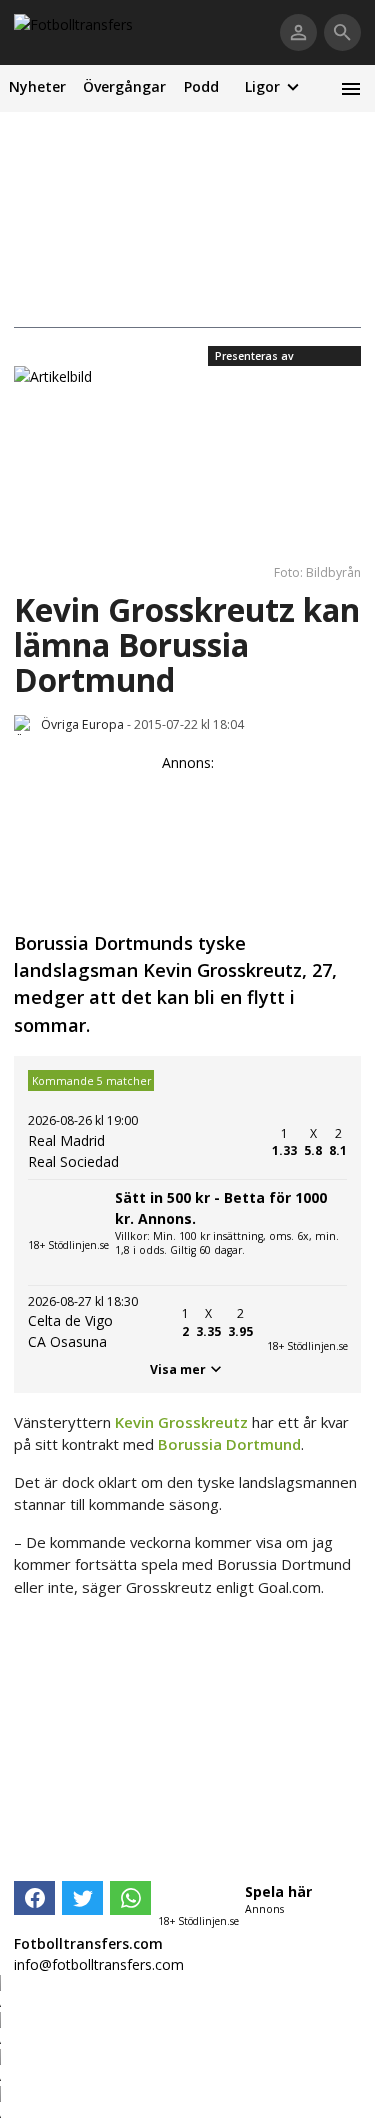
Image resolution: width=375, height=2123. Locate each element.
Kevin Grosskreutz (181, 1422)
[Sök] (342, 32)
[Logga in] (298, 32)
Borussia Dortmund (229, 1444)
